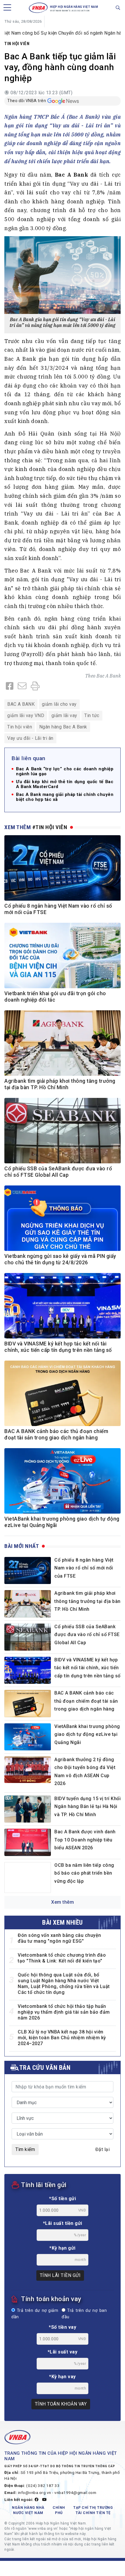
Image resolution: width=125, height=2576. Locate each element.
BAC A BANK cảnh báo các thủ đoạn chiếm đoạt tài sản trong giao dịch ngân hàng (86, 1701)
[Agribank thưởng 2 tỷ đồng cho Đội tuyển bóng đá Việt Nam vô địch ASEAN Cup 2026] (28, 1770)
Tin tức (92, 715)
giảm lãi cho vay (59, 704)
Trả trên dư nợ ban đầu (84, 2314)
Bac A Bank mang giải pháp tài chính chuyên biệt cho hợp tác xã (65, 797)
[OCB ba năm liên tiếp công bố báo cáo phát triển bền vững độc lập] (28, 1878)
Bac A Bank (109, 676)
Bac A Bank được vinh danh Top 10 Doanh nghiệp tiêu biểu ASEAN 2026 (85, 1840)
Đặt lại (103, 2149)
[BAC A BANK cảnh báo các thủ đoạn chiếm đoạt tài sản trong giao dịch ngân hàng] (28, 1703)
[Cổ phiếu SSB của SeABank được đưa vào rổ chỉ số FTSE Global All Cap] (28, 1637)
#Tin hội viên (50, 827)
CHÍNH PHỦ (59, 2510)
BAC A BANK (21, 704)
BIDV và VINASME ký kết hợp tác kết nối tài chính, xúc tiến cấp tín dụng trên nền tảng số (87, 1668)
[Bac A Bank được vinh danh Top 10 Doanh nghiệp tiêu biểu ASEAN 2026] (28, 1842)
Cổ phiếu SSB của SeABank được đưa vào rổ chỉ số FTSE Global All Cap (87, 1635)
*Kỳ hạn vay (63, 2377)
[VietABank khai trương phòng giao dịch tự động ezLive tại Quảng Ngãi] (28, 1737)
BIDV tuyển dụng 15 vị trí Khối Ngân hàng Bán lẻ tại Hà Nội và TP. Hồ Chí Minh (87, 1807)
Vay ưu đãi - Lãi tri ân (30, 738)
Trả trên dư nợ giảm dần (35, 2314)
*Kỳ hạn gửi (63, 2248)
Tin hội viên (17, 44)
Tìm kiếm (25, 2149)
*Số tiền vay (63, 2327)
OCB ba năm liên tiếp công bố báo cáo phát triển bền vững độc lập (84, 1873)
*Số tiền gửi (63, 2199)
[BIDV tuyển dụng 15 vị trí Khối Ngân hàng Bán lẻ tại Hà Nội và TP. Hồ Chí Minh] (28, 1809)
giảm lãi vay (64, 715)
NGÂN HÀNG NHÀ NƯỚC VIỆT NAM (28, 2510)
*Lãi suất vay (63, 2352)
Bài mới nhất (22, 1546)
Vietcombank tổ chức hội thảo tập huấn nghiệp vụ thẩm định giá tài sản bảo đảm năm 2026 (64, 2012)
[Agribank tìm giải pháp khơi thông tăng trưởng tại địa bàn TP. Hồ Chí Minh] (28, 1604)
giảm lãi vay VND (26, 715)
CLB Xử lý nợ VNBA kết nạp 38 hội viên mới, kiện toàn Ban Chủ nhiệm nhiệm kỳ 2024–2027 (62, 2038)
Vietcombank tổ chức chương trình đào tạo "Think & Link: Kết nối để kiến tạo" (62, 1958)
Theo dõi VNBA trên (27, 101)
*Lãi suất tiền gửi (63, 2223)
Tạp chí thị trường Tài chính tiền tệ (93, 2510)
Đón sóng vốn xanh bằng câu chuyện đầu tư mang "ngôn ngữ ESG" (59, 1938)
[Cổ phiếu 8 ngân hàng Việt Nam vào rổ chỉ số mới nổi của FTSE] (28, 1570)
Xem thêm (63, 1902)
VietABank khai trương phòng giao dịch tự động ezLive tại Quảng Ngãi (87, 1734)
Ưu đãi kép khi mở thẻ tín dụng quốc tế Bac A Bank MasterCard (65, 784)
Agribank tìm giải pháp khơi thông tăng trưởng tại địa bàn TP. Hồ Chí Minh (87, 1601)
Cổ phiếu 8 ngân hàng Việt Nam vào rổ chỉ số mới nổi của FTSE (84, 1568)
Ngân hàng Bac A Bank (63, 727)
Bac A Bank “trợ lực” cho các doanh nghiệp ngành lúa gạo (65, 771)
